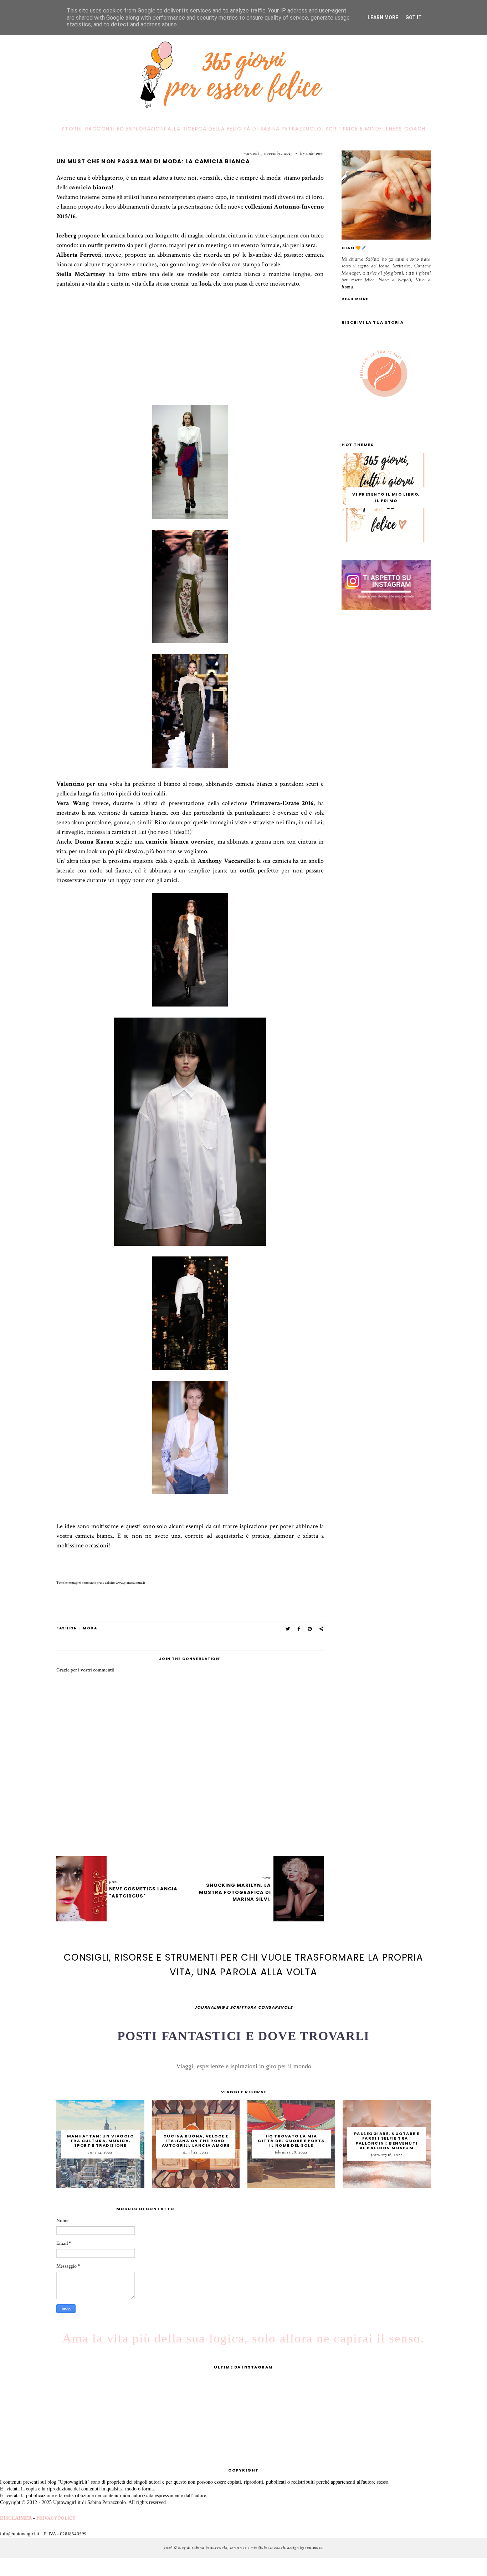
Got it (414, 17)
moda (90, 1628)
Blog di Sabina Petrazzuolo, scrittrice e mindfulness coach (232, 2548)
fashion (67, 1628)
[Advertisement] (190, 355)
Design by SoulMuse (305, 2548)
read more (355, 299)
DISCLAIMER (16, 2518)
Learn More (383, 17)
